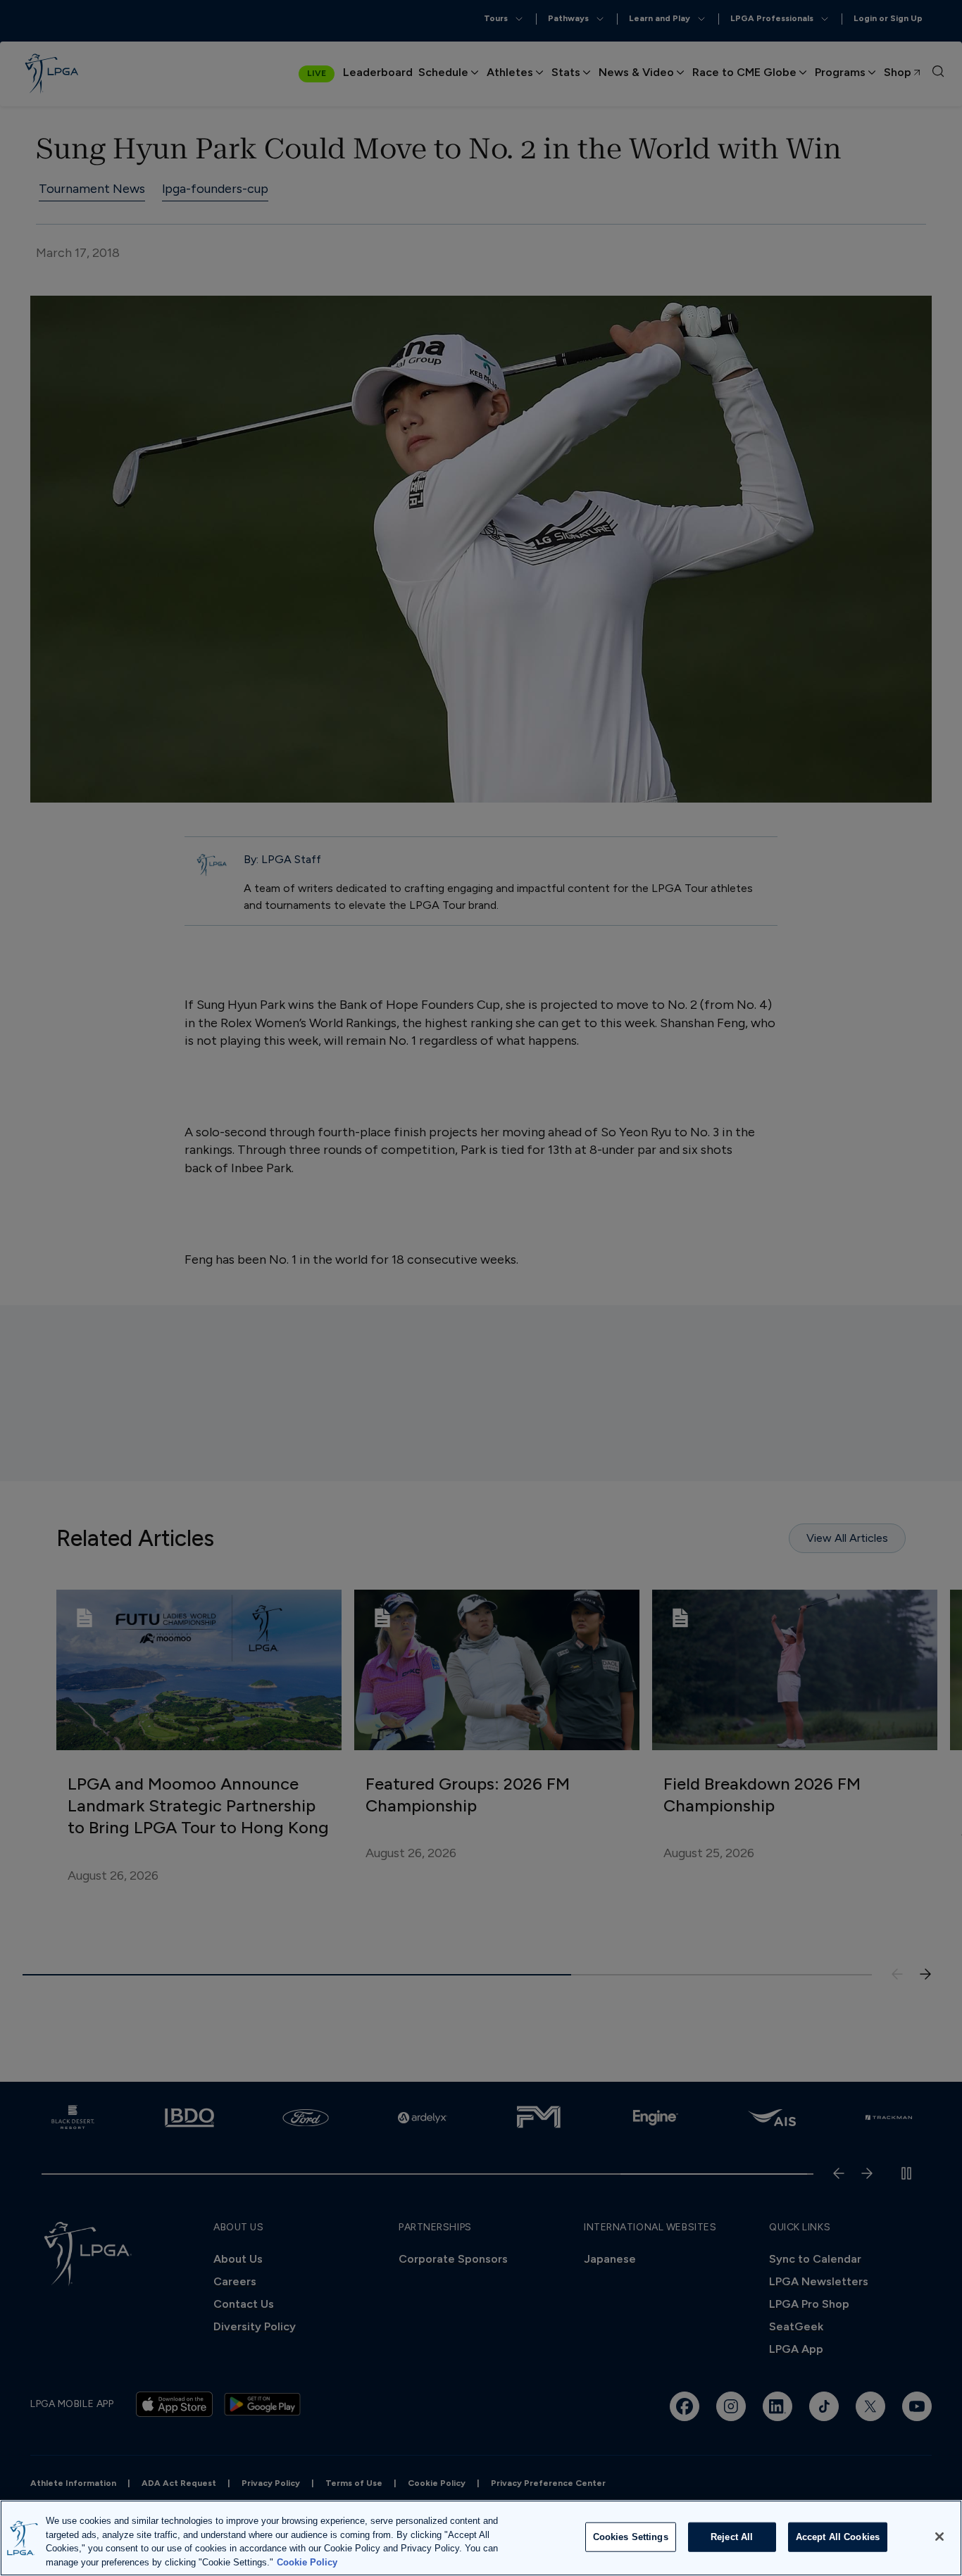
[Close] (939, 2537)
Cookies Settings (631, 2537)
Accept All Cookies (838, 2537)
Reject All (732, 2537)
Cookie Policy (307, 2562)
